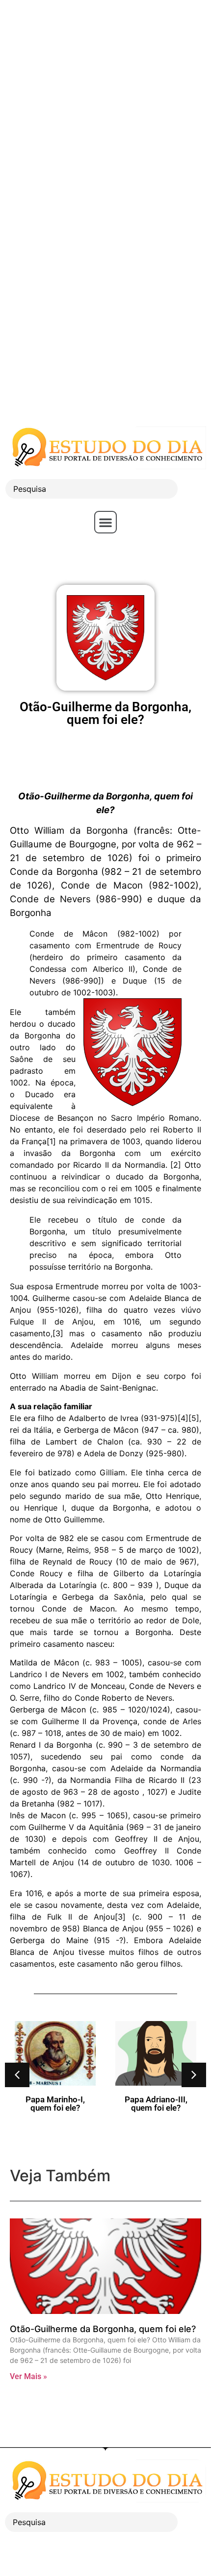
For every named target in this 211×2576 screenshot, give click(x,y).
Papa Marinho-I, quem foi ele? (55, 2104)
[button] (105, 522)
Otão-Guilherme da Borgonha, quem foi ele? (103, 2329)
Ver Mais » (28, 2376)
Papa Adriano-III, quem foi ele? (156, 2104)
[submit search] (194, 489)
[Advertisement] (105, 105)
